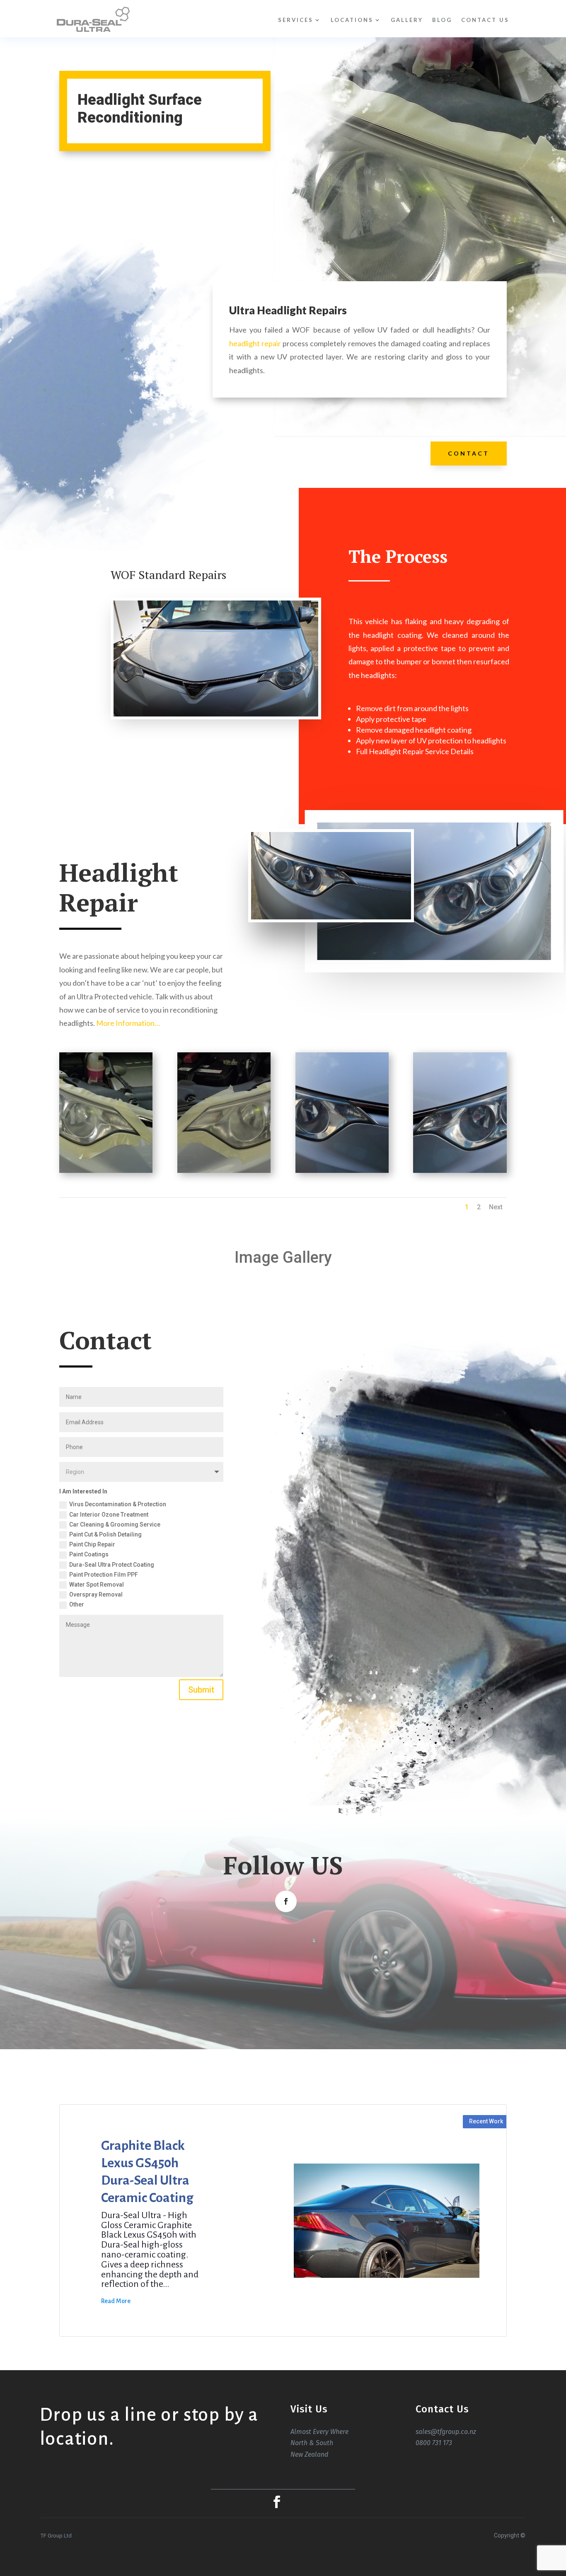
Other (77, 1604)
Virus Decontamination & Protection (118, 1504)
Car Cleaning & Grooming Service (115, 1524)
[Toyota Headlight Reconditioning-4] (342, 1173)
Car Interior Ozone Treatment (109, 1515)
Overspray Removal (96, 1594)
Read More (116, 2301)
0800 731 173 (434, 2443)
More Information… (128, 1023)
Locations (352, 20)
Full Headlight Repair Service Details (415, 751)
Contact (469, 453)
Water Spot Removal (97, 1585)
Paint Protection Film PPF (104, 1575)
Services (296, 20)
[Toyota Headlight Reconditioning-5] (460, 1173)
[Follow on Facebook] (286, 1901)
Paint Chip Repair (92, 1544)
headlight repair (255, 343)
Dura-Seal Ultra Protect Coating (112, 1565)
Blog (442, 20)
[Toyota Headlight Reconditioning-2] (106, 1173)
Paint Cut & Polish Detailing (105, 1534)
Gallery (407, 20)
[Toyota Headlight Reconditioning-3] (224, 1173)
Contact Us (485, 20)
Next (496, 1207)
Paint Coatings (89, 1554)
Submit (201, 1690)
